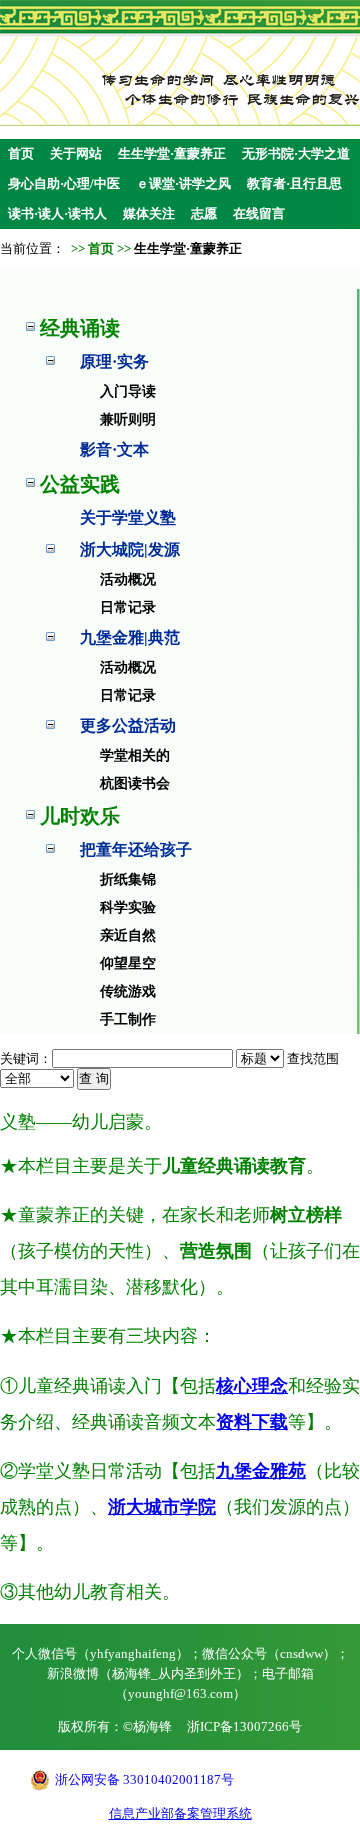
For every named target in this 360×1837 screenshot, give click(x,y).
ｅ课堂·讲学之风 (183, 183)
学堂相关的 (135, 755)
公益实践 (80, 484)
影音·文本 (114, 449)
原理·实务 (114, 361)
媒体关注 (149, 213)
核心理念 (252, 1386)
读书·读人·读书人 (57, 213)
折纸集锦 (128, 879)
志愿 (204, 213)
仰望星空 (128, 963)
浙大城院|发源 (130, 549)
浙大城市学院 (162, 1507)
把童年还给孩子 (136, 849)
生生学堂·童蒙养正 (172, 153)
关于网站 (76, 153)
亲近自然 (128, 935)
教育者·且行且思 (294, 183)
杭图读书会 (135, 783)
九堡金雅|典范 (130, 637)
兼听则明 (128, 419)
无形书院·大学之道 (296, 153)
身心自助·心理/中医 (64, 183)
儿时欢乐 (80, 816)
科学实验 (128, 907)
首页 (21, 153)
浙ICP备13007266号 (244, 1726)
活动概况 (128, 579)
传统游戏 (128, 991)
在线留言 (259, 213)
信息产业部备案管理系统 (180, 1813)
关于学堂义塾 (128, 517)
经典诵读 (80, 328)
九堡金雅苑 (261, 1471)
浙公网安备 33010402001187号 (144, 1779)
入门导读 (128, 391)
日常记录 (128, 607)
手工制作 (128, 1019)
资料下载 (252, 1422)
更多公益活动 (128, 725)
